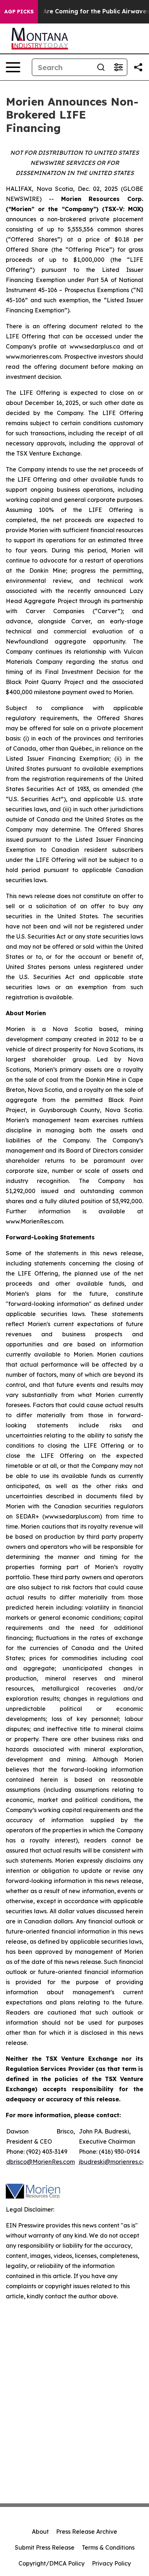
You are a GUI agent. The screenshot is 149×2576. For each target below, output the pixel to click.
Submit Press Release (45, 2547)
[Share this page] (138, 67)
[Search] (101, 67)
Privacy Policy (111, 2563)
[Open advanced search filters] (118, 67)
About (40, 2532)
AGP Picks (19, 12)
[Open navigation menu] (13, 67)
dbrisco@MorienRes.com (41, 2162)
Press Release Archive (87, 2532)
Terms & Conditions (108, 2547)
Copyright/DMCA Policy (52, 2563)
